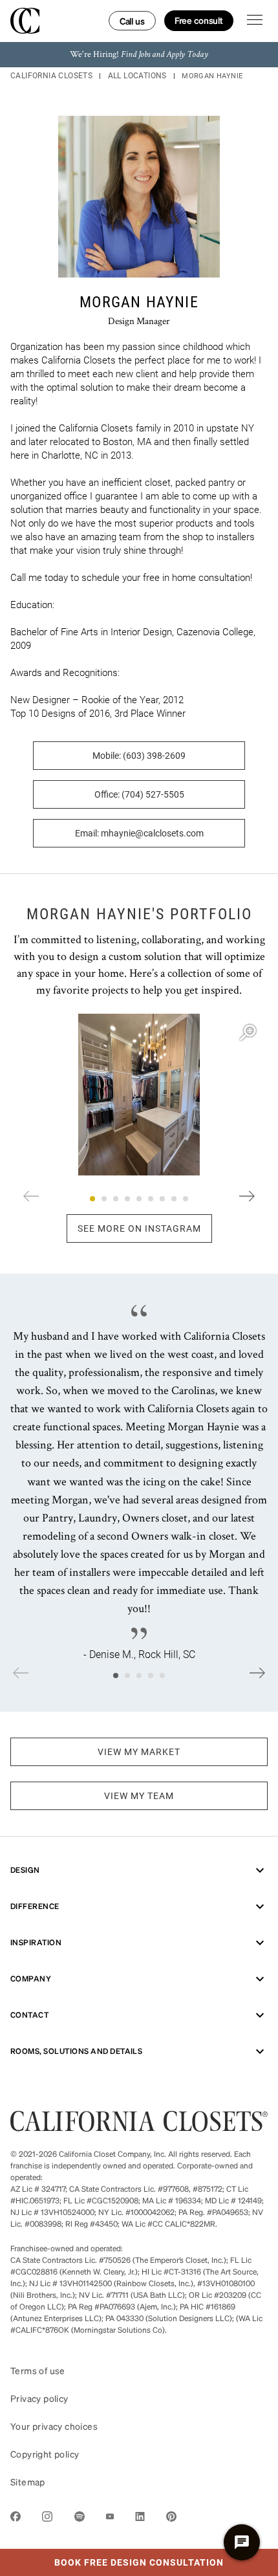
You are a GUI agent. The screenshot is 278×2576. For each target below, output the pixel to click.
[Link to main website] (139, 2127)
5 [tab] (139, 1199)
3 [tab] (116, 1199)
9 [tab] (186, 1199)
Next (247, 1196)
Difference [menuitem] (35, 1906)
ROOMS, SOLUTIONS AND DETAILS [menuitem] (76, 2051)
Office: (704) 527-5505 (139, 794)
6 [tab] (151, 1199)
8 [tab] (174, 1199)
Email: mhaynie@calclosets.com (139, 833)
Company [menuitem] (31, 1979)
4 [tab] (127, 1199)
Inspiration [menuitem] (36, 1942)
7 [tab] (162, 1199)
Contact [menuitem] (29, 2015)
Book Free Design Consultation (112, 2559)
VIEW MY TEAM (139, 1796)
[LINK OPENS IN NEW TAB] (16, 2519)
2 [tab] (104, 1199)
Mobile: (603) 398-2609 (139, 756)
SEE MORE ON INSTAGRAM (139, 1228)
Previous (31, 1196)
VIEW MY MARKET (139, 1752)
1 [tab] (92, 1199)
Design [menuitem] (25, 1870)
